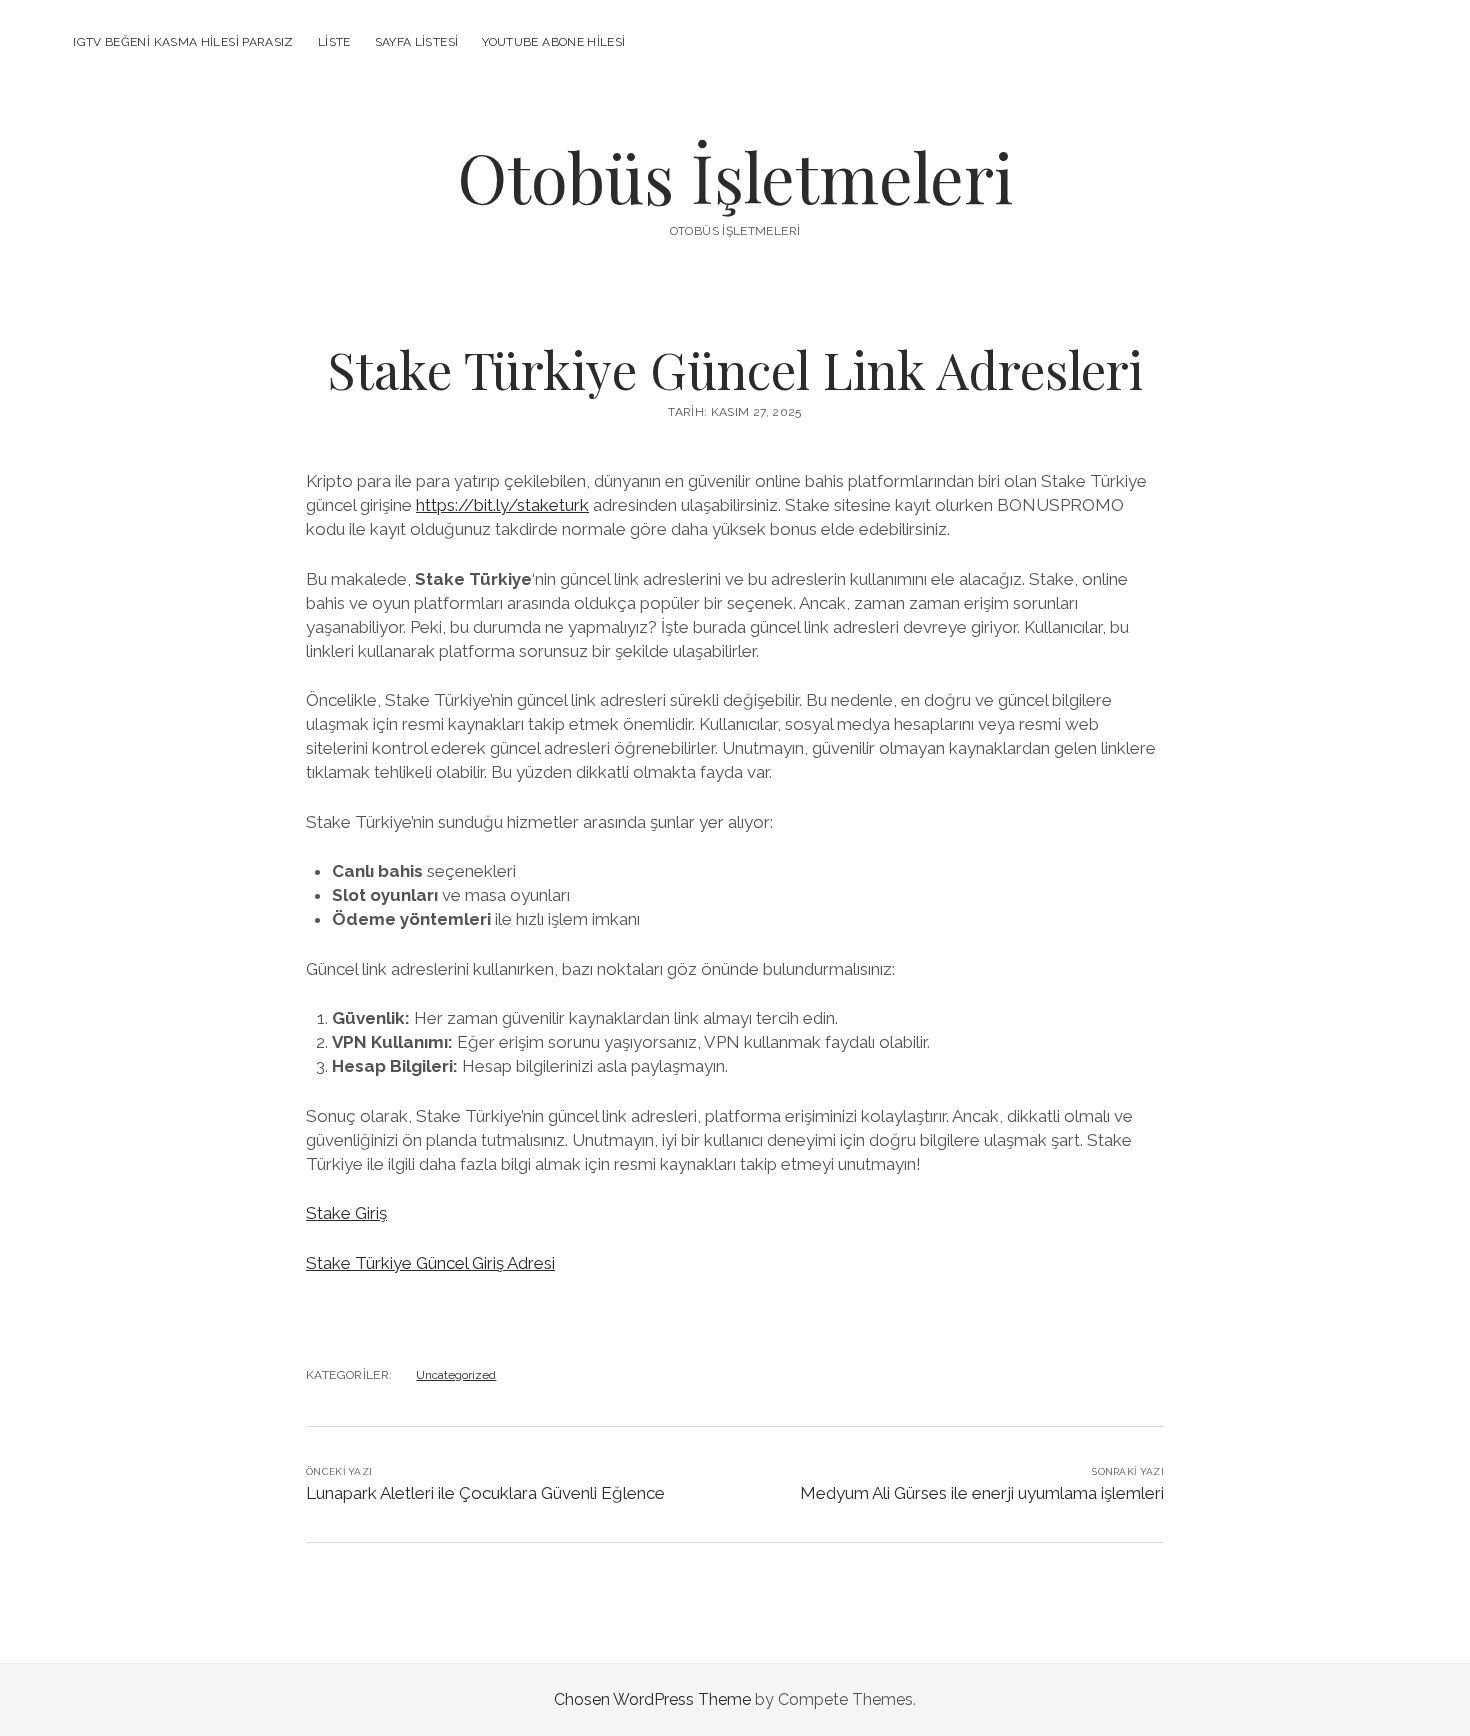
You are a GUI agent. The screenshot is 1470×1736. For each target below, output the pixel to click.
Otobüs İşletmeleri (735, 176)
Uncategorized (456, 1375)
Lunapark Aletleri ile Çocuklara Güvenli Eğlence (485, 1493)
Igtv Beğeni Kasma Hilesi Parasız (183, 42)
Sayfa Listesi (417, 42)
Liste (334, 42)
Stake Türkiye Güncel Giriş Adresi (430, 1263)
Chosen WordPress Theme (652, 1699)
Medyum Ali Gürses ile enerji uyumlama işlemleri (982, 1493)
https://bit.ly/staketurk (502, 505)
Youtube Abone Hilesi (553, 42)
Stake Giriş (346, 1213)
